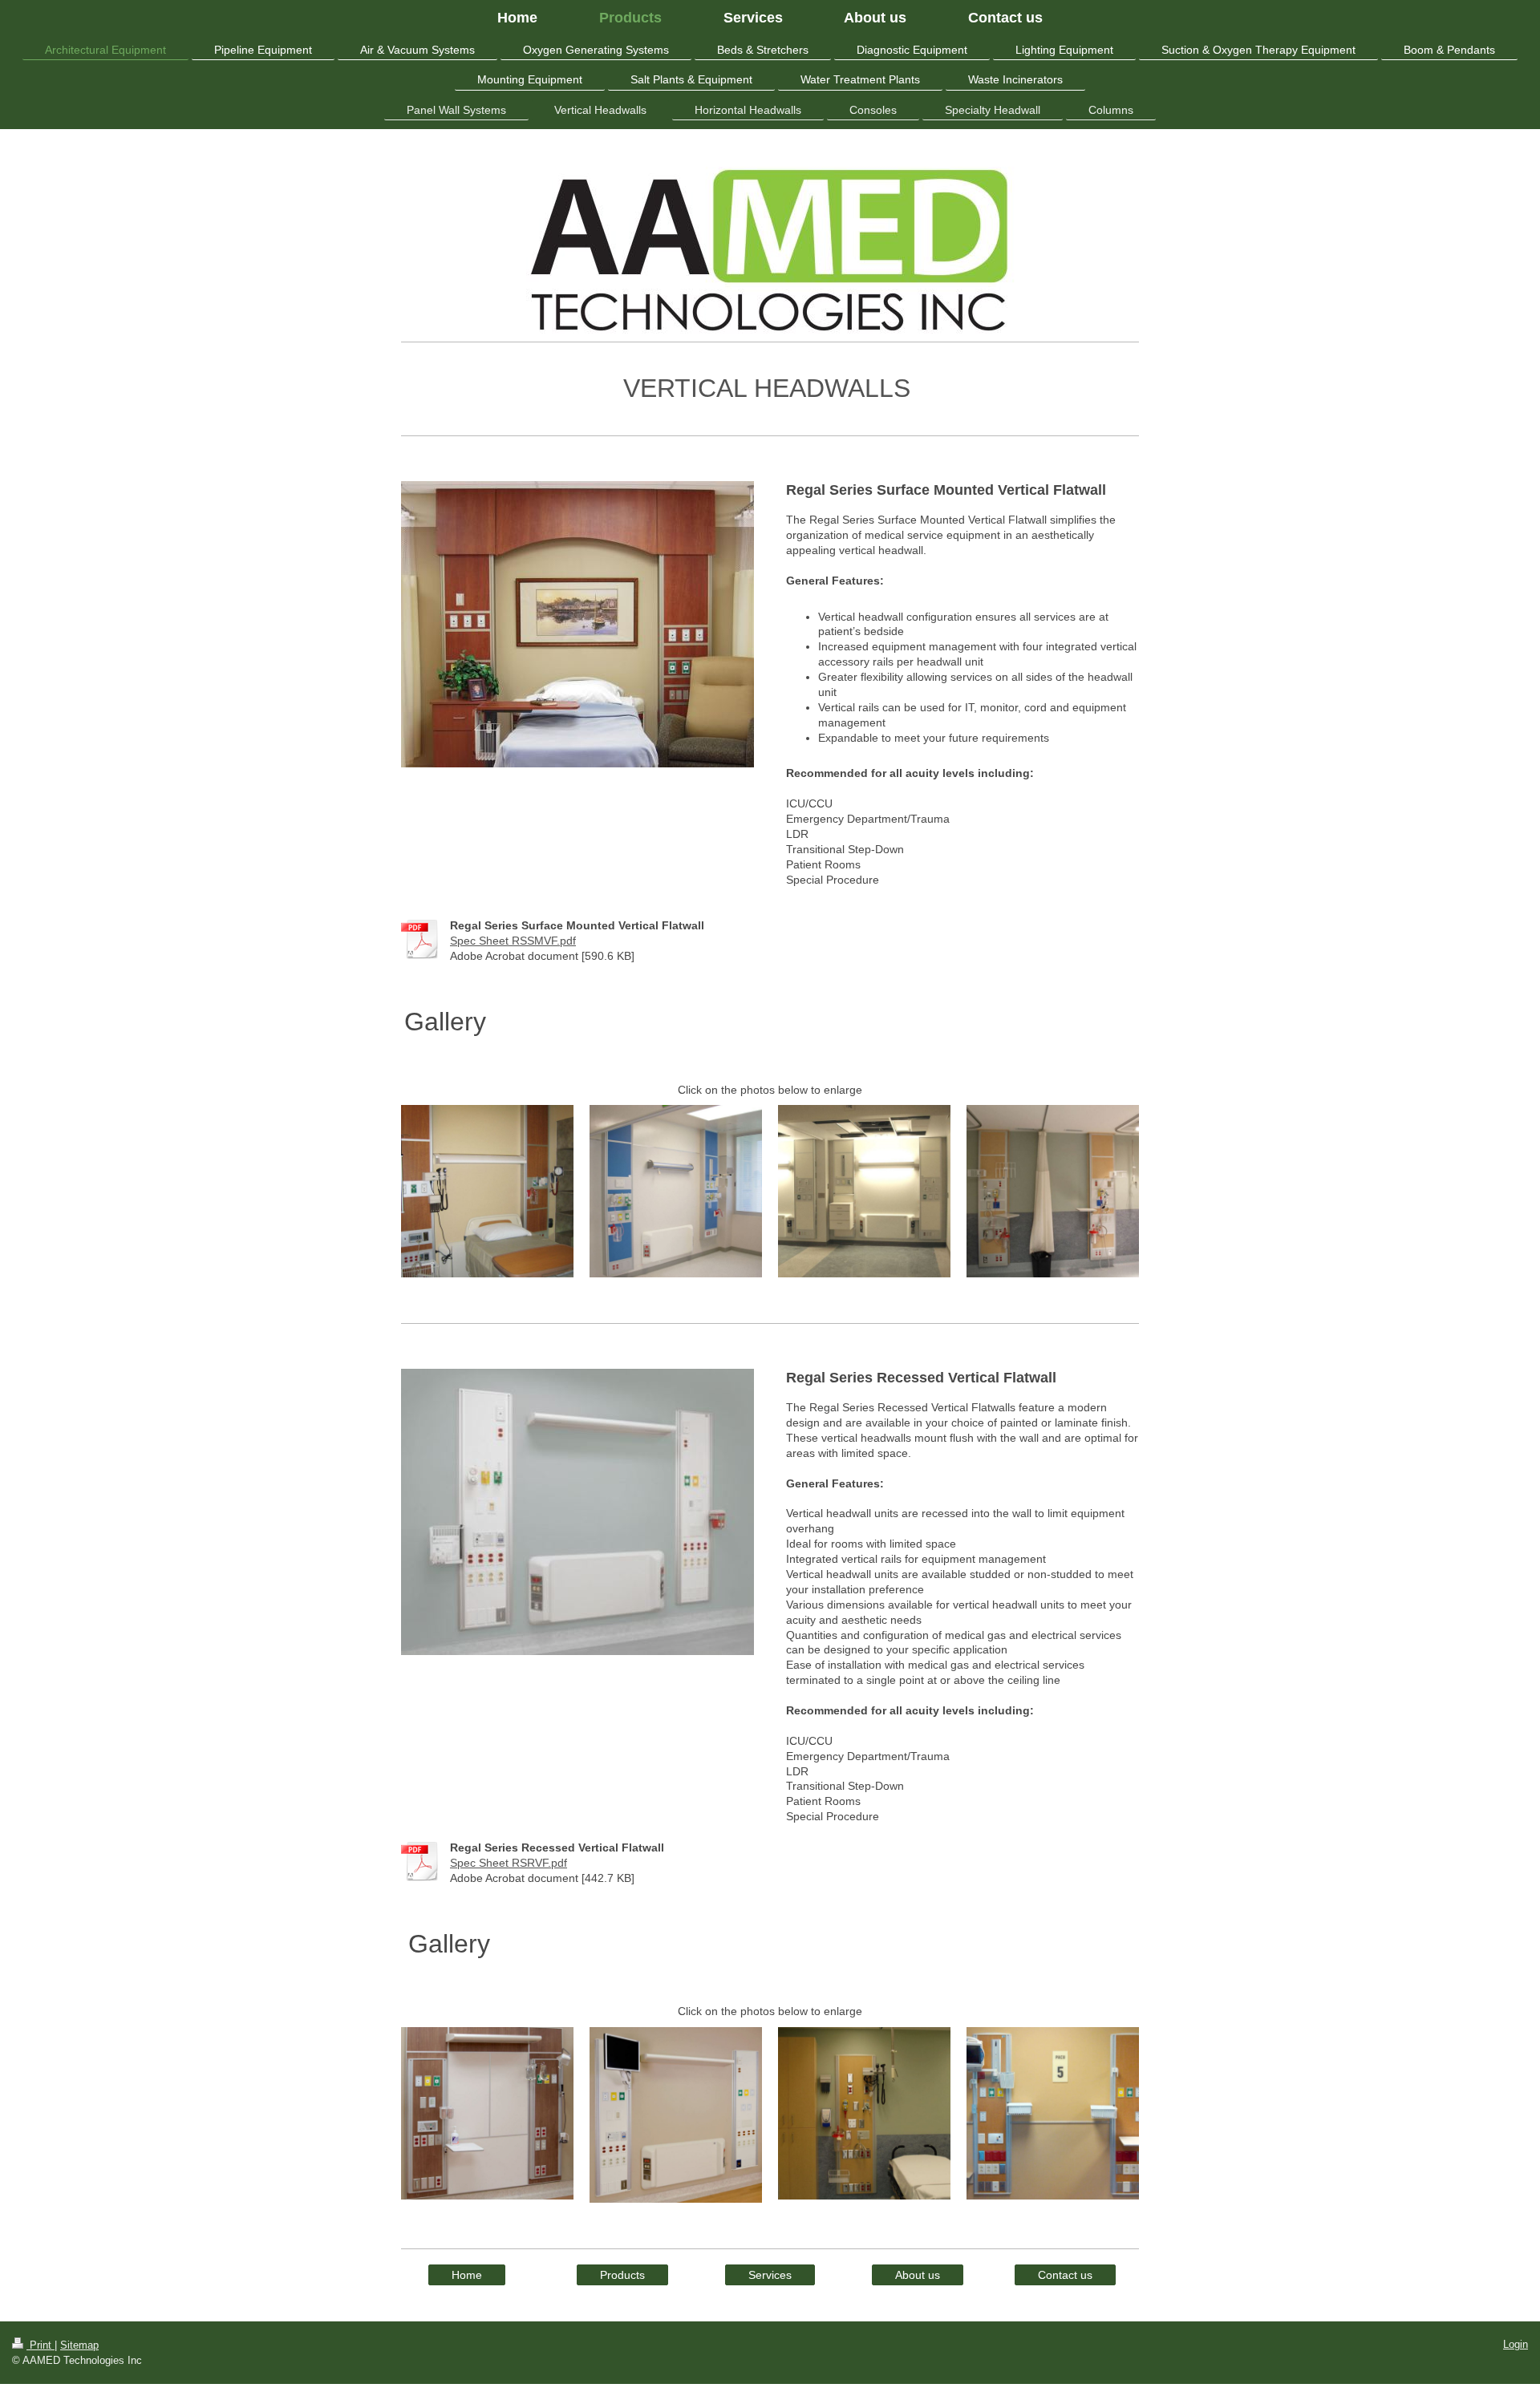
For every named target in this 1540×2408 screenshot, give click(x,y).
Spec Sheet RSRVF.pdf (509, 1863)
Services (770, 2275)
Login (1516, 2344)
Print (41, 2345)
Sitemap (79, 2345)
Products (622, 2275)
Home (467, 2275)
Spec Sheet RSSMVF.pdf (513, 941)
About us (918, 2275)
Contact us (1065, 2275)
